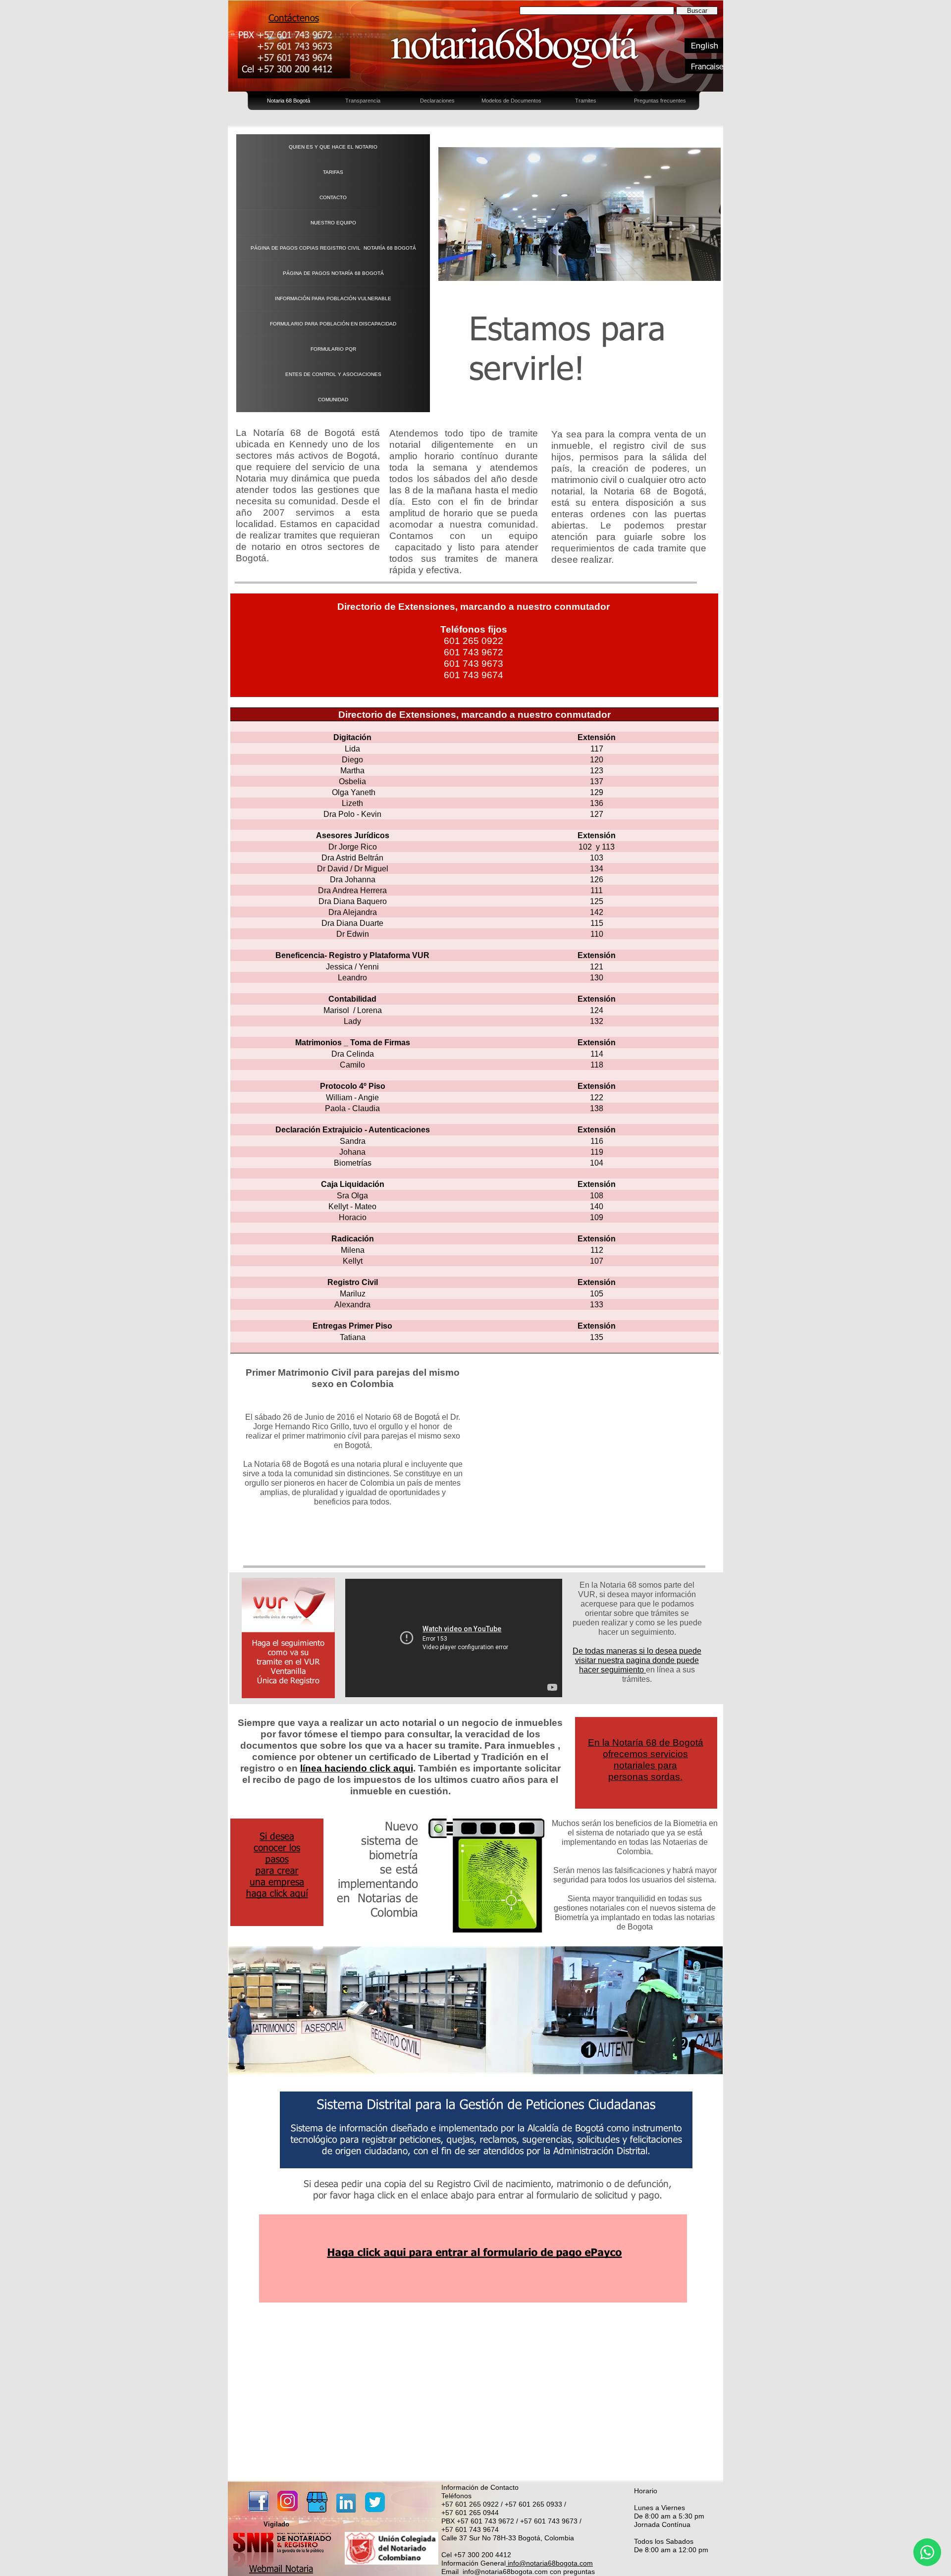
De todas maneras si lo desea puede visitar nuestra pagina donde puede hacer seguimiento (637, 1660)
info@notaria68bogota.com (549, 2563)
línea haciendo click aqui (357, 1768)
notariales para (645, 1765)
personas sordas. (645, 1777)
